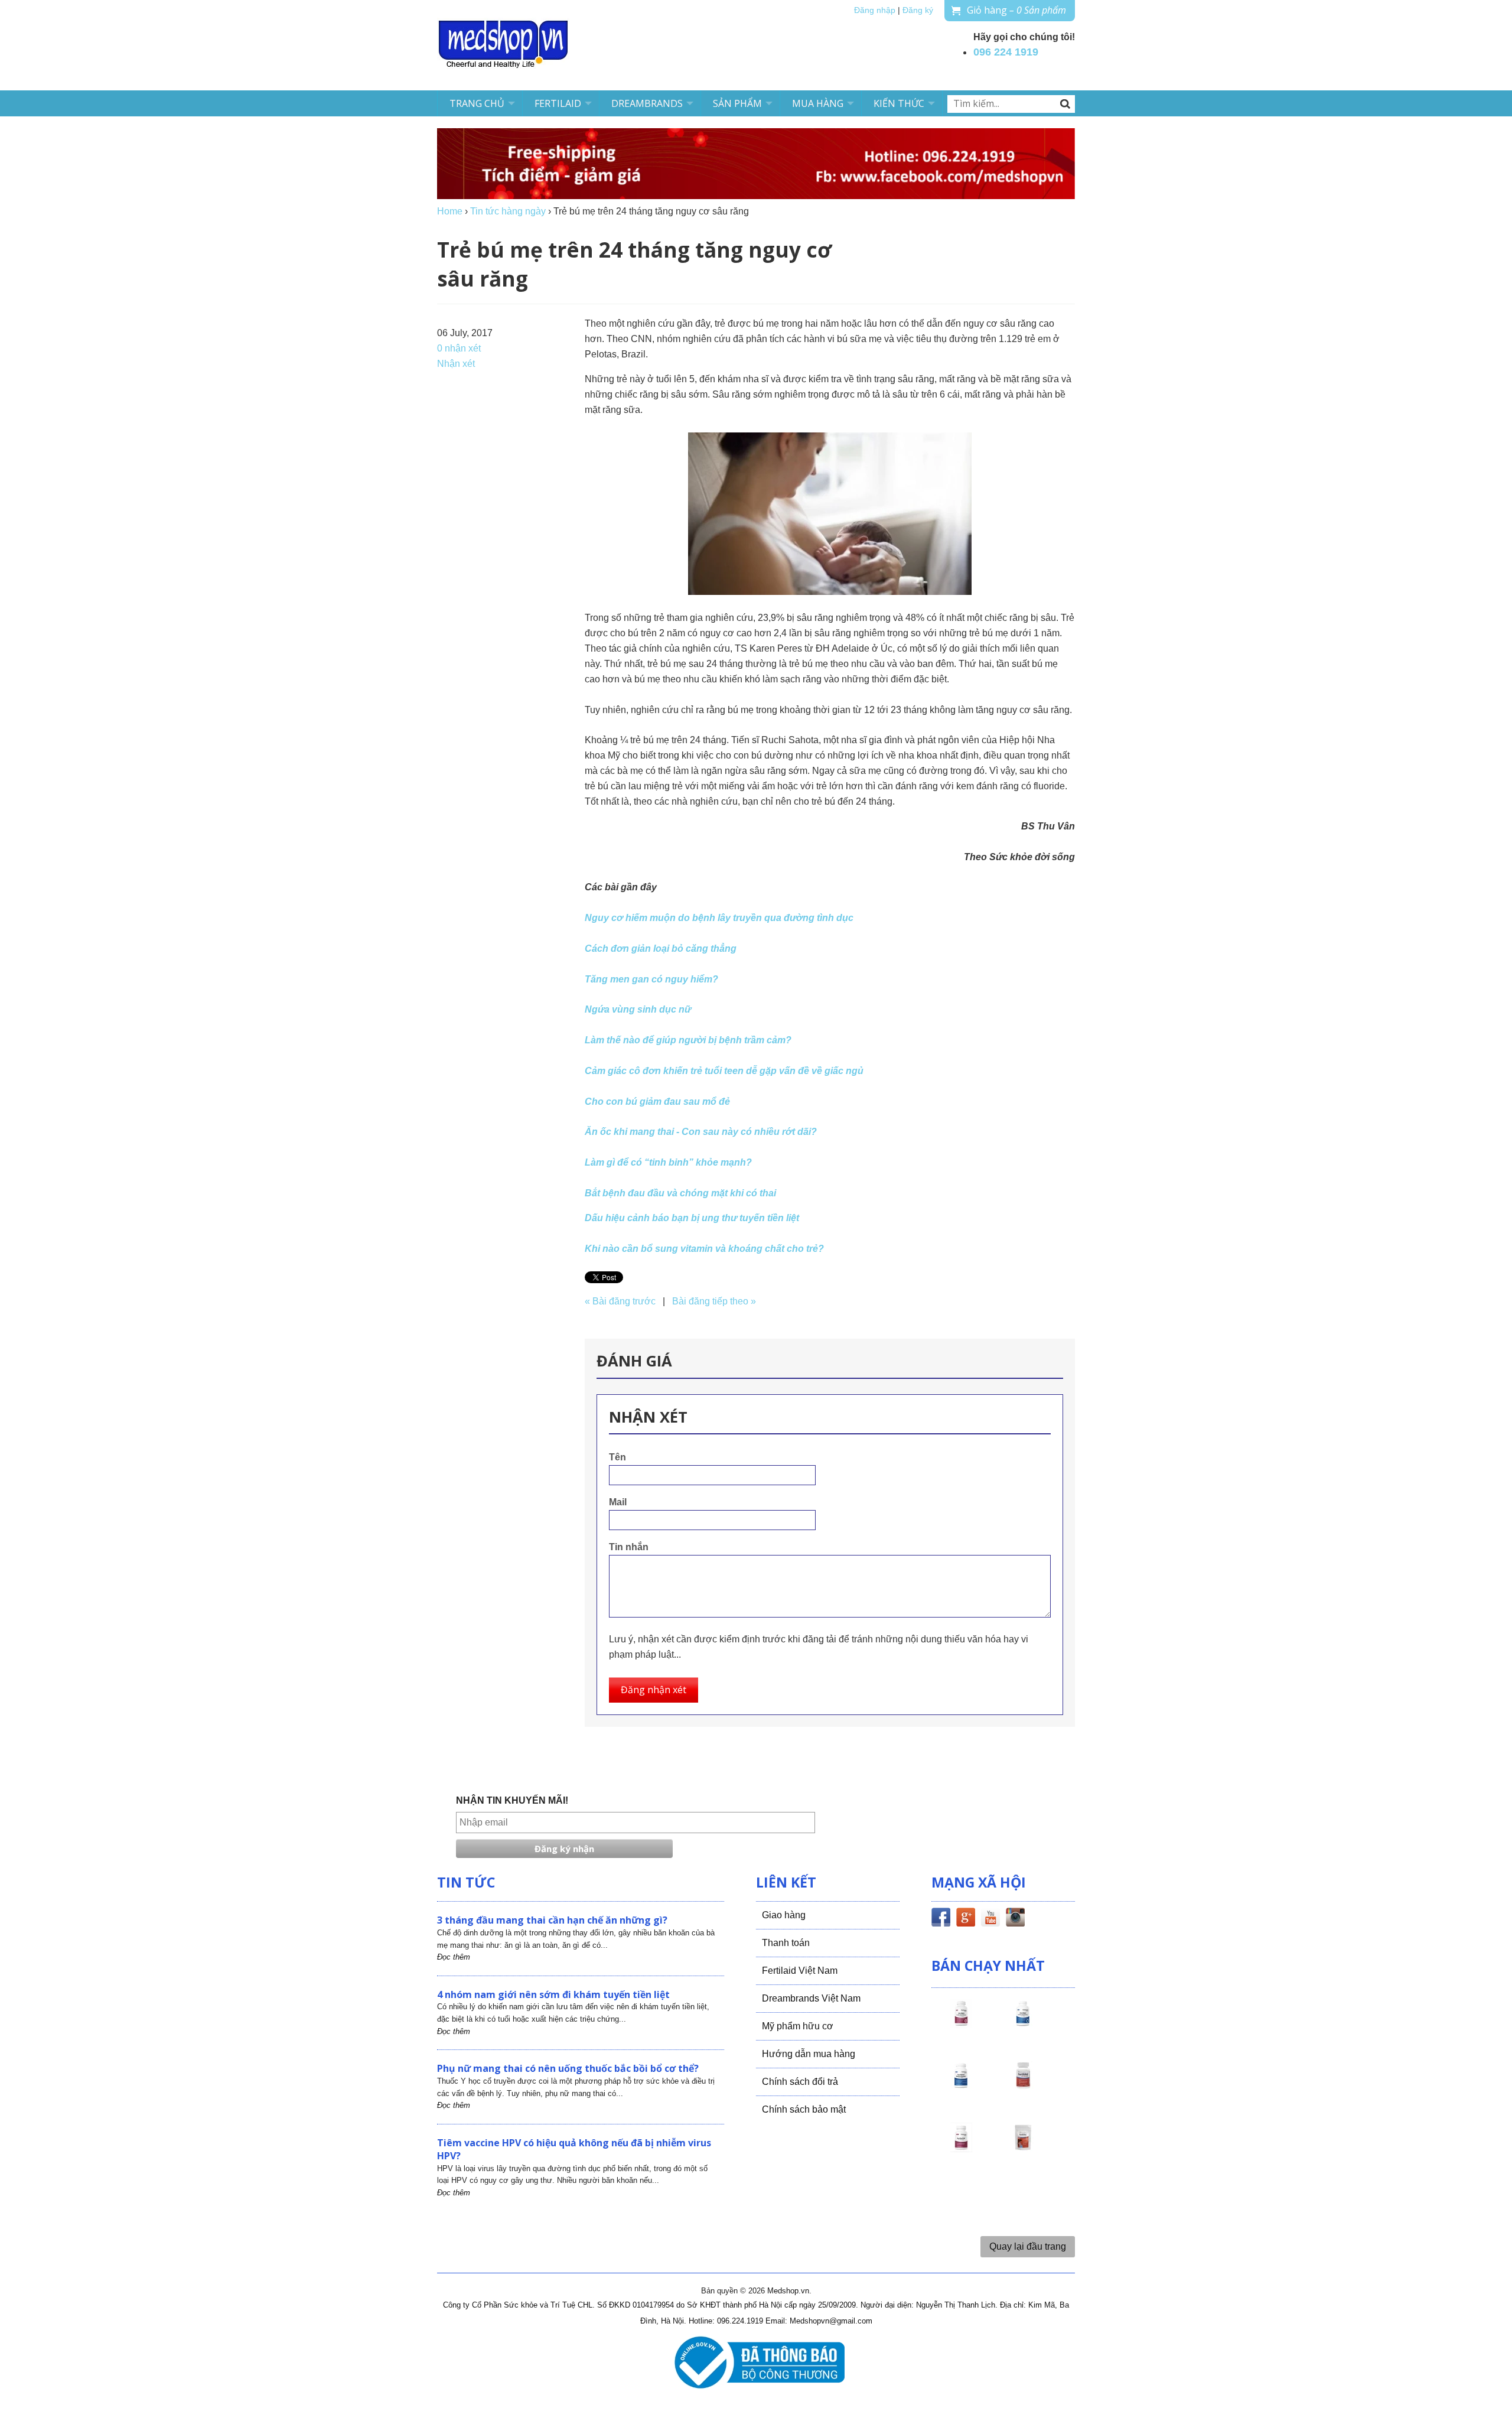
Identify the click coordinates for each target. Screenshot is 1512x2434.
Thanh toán (786, 1943)
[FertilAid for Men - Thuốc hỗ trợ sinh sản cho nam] (961, 2086)
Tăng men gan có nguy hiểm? (651, 979)
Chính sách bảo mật (804, 2109)
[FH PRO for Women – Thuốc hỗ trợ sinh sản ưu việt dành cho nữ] (961, 2024)
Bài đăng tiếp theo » (714, 1301)
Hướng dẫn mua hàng (809, 2054)
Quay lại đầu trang (1028, 2246)
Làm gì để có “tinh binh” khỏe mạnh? (668, 1162)
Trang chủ (477, 103)
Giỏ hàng (1016, 10)
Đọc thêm (454, 1957)
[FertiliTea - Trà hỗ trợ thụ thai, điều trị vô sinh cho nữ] (1023, 2148)
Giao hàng (784, 1915)
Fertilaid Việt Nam (800, 1971)
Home (450, 211)
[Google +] (966, 1919)
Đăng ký (918, 10)
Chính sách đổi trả (800, 2082)
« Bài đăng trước (620, 1301)
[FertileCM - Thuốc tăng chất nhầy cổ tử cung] (961, 2148)
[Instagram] (1015, 1919)
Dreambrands (647, 103)
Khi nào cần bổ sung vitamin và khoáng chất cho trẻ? (704, 1249)
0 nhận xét (459, 348)
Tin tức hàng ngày (508, 211)
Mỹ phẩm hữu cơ (798, 2026)
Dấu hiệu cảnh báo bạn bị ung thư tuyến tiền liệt (692, 1218)
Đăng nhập (875, 10)
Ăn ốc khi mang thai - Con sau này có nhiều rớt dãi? (701, 1132)
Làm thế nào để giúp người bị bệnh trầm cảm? (688, 1040)
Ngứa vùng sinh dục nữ (638, 1009)
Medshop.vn (788, 2291)
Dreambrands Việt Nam (811, 1998)
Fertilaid (558, 103)
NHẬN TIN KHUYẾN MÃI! (512, 1800)
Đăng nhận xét (654, 1690)
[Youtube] (990, 1919)
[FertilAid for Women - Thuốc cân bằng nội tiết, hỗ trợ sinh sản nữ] (1023, 2086)
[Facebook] (941, 1919)
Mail (618, 1502)
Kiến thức (899, 103)
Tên (617, 1457)
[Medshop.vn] (504, 45)
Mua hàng (818, 103)
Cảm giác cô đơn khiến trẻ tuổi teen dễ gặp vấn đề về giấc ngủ (724, 1071)
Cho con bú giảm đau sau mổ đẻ (657, 1102)
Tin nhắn (629, 1547)
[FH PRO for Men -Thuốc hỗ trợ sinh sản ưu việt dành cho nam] (1023, 2024)
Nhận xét (456, 364)
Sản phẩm (737, 103)
